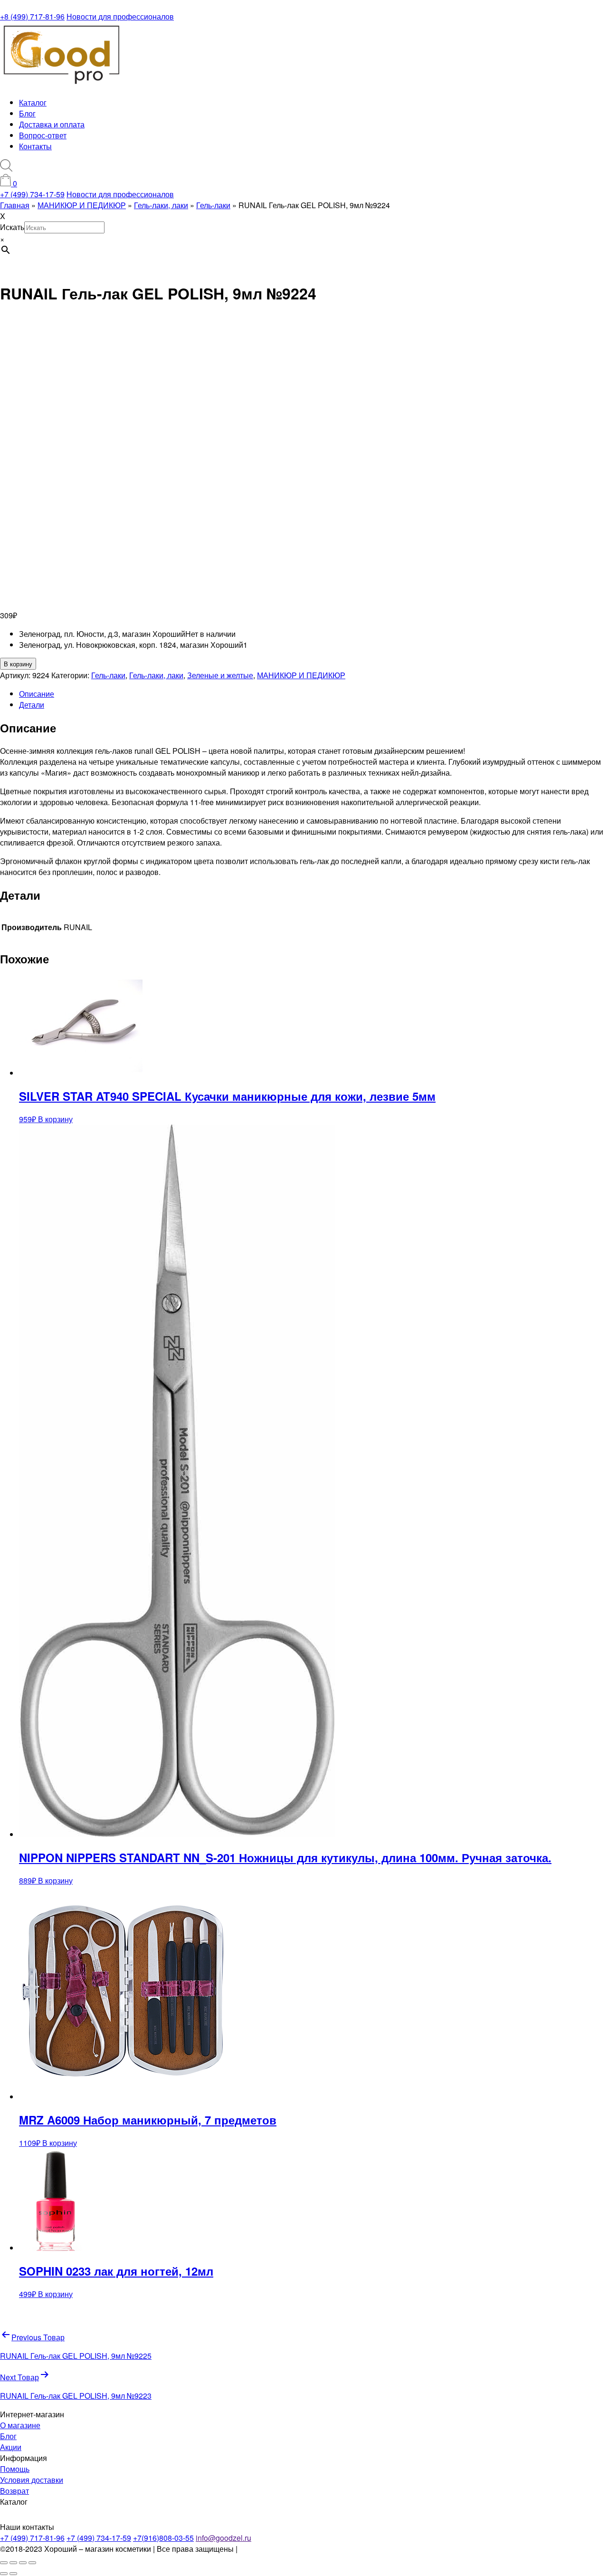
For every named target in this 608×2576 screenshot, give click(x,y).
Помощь (15, 2469)
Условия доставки (32, 2480)
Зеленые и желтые (220, 675)
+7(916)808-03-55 (163, 2538)
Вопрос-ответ (43, 135)
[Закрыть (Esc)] (32, 2563)
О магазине (20, 2425)
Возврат (14, 2491)
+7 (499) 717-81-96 (32, 2538)
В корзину (18, 664)
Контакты (35, 146)
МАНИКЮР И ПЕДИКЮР (301, 675)
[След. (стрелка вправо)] (13, 2574)
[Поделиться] (23, 2563)
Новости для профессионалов (120, 16)
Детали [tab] (32, 705)
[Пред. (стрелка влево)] (4, 2574)
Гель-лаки (108, 675)
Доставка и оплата (52, 124)
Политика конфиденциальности (295, 2549)
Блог (27, 113)
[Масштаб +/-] (4, 2563)
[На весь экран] (13, 2563)
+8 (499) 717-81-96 (32, 16)
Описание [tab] (37, 694)
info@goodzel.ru (223, 2538)
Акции (11, 2447)
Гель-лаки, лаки (156, 675)
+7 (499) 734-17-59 (32, 194)
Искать (12, 227)
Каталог (33, 102)
